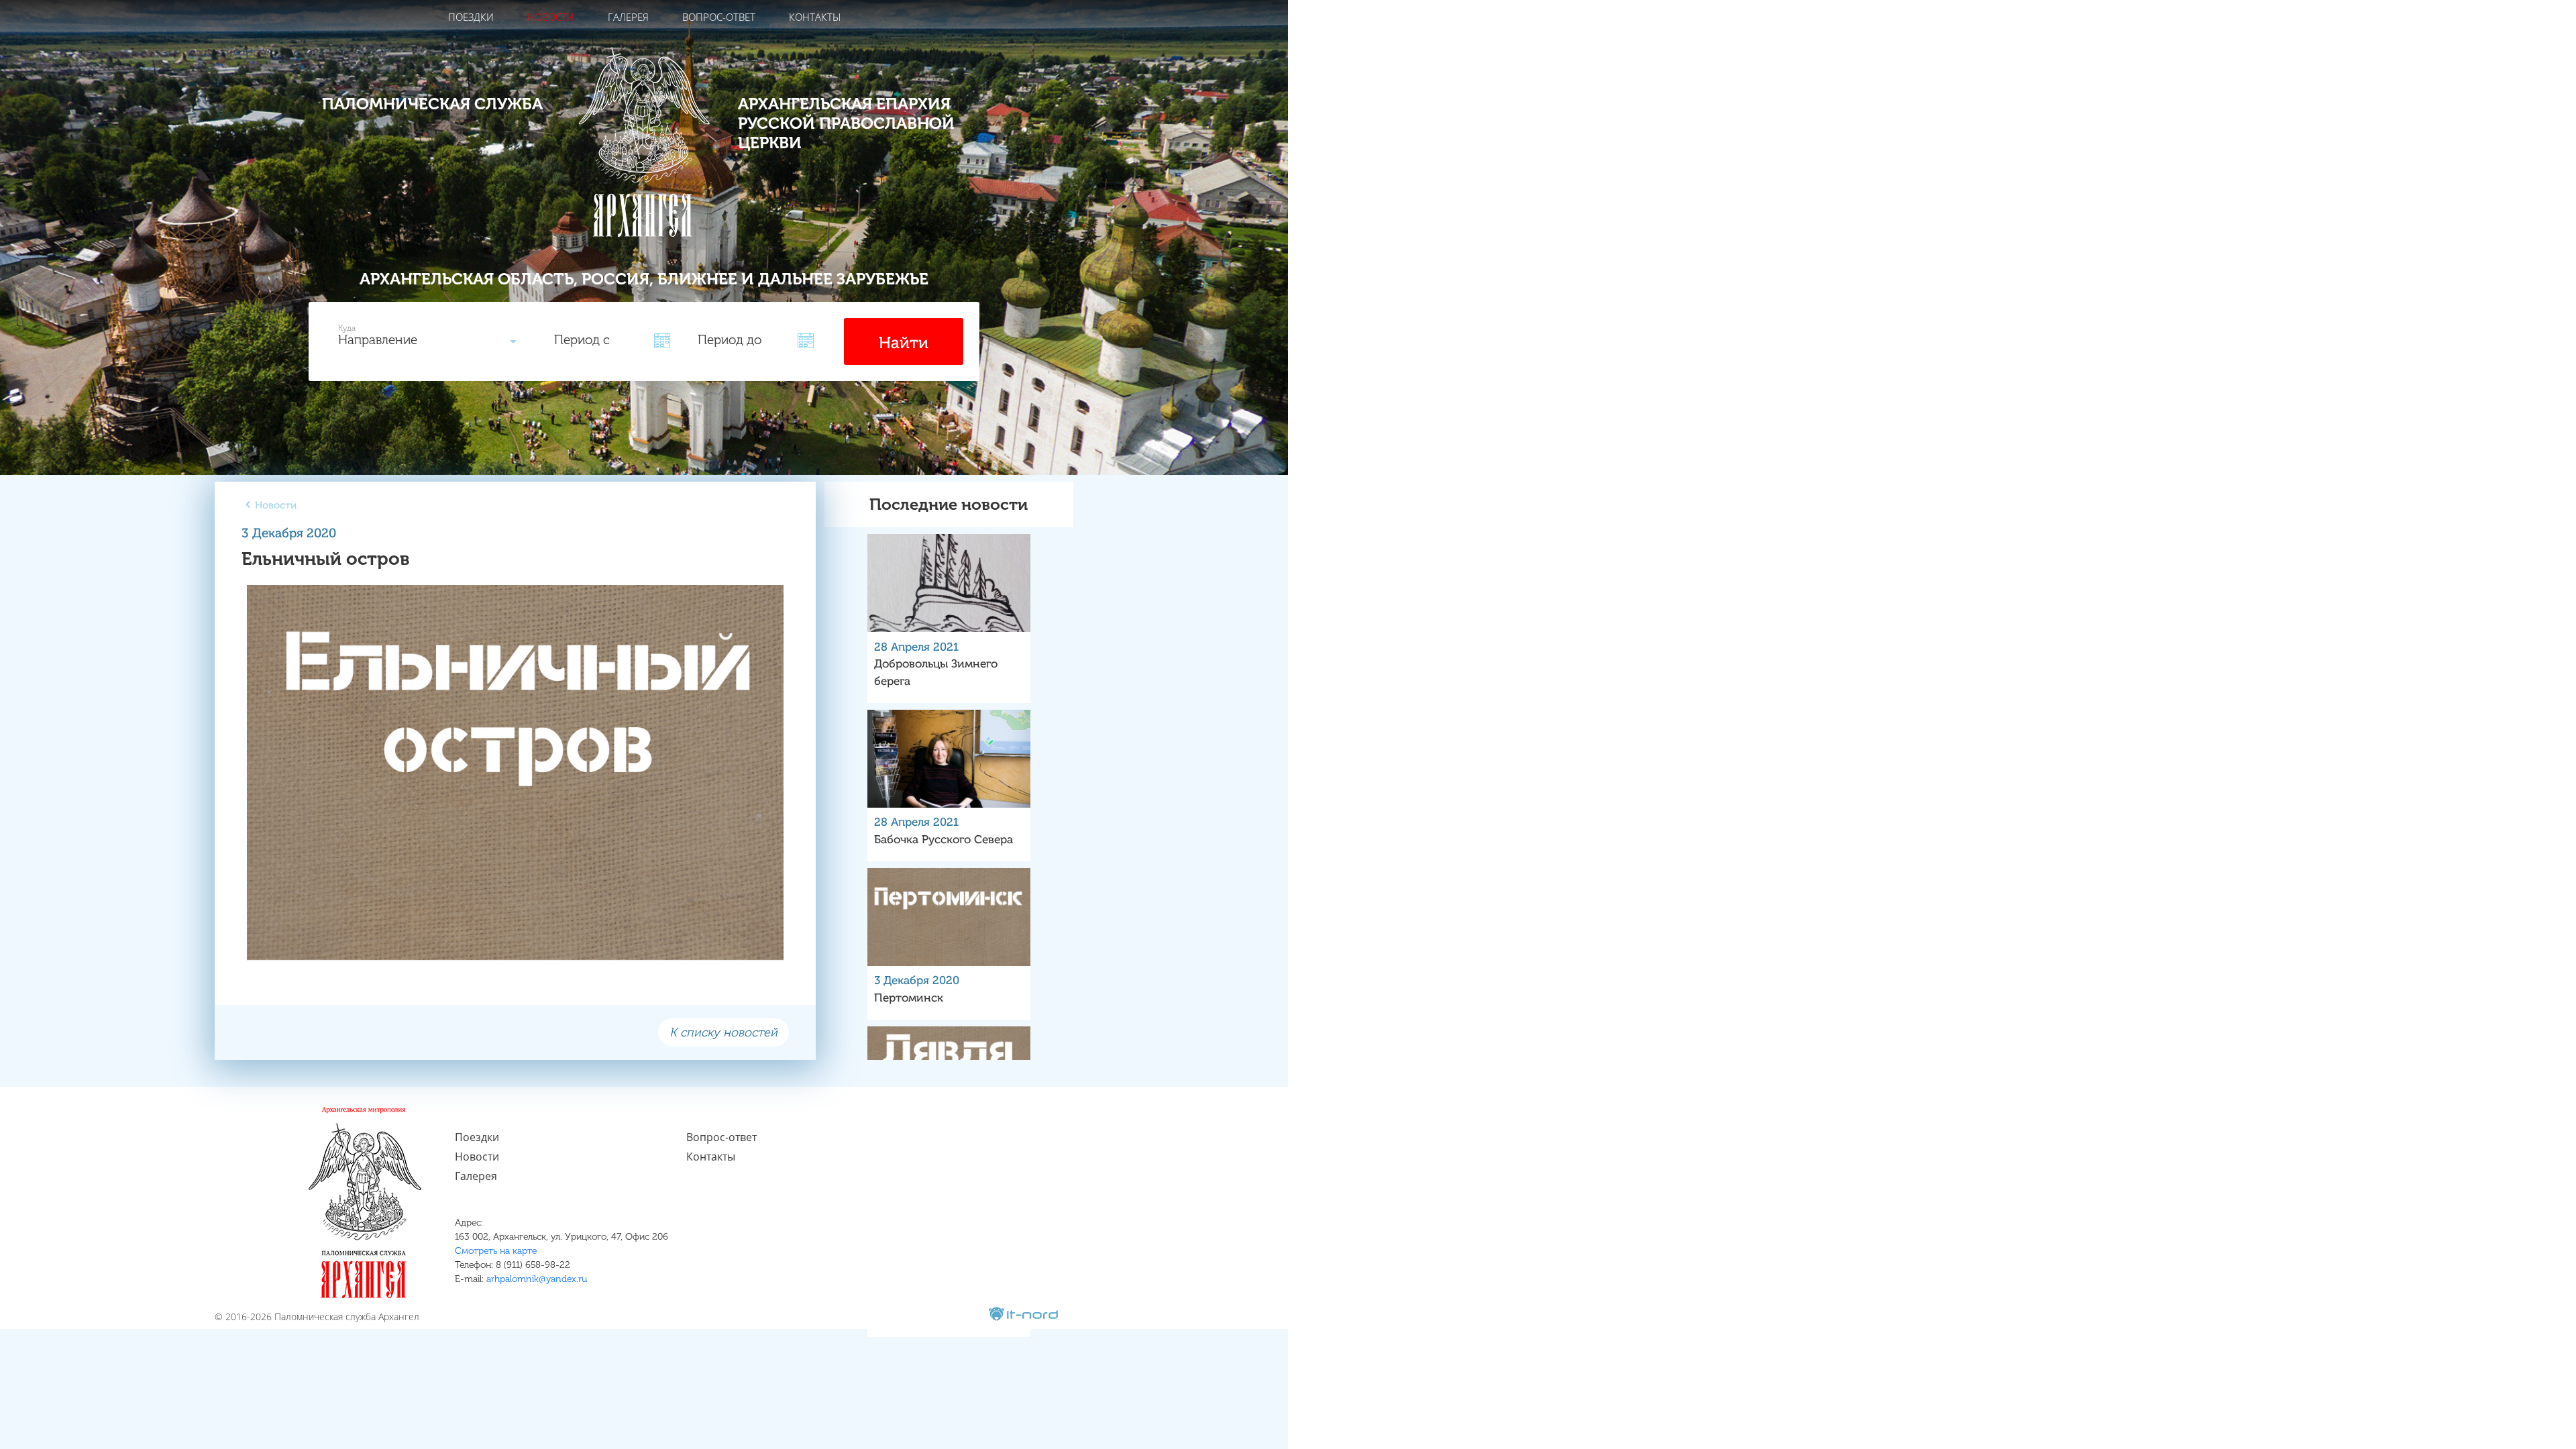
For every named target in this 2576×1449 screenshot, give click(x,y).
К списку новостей (723, 1032)
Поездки (471, 17)
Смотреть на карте (496, 1251)
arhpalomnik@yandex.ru (537, 1279)
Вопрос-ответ (719, 17)
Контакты (815, 17)
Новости (551, 17)
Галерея (628, 17)
